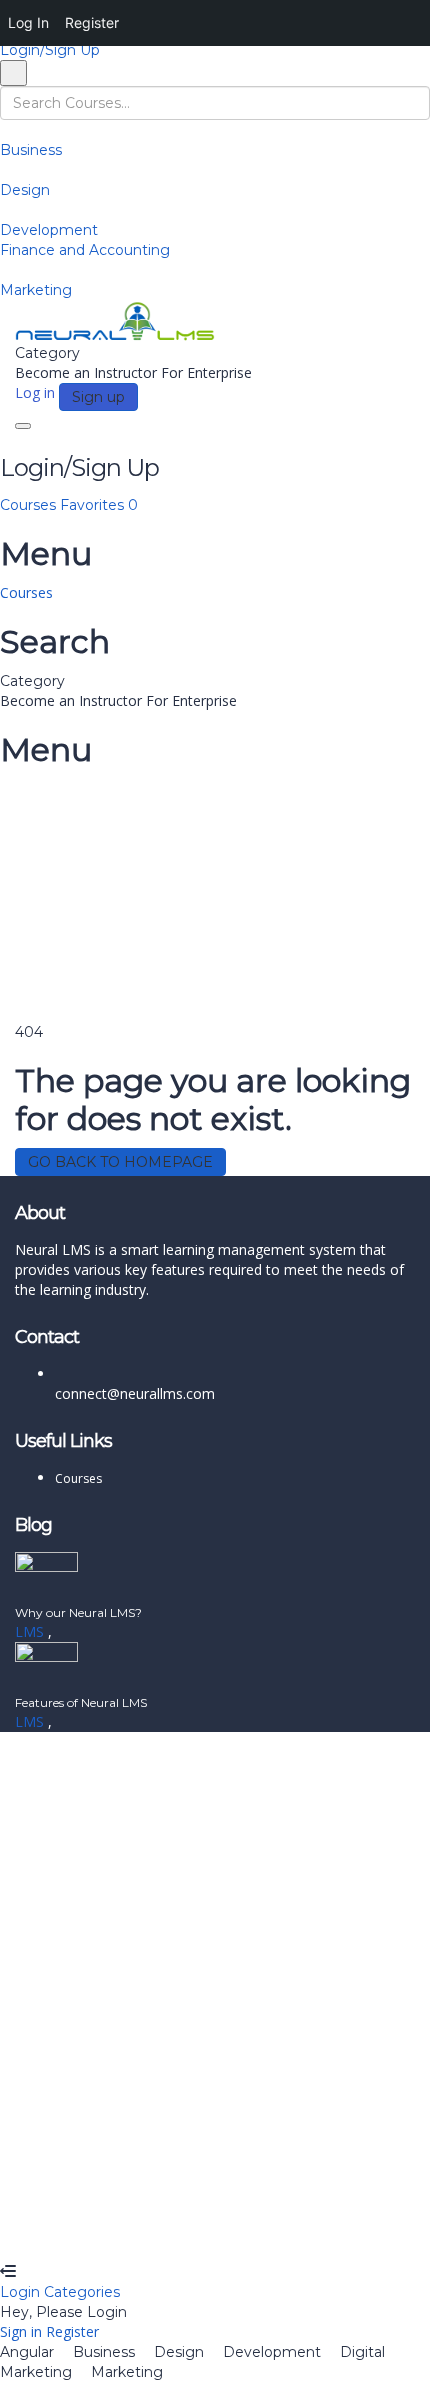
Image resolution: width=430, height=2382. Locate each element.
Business (31, 150)
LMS (31, 1631)
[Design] (5, 170)
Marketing (36, 290)
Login (22, 2292)
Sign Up (112, 2231)
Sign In (160, 2231)
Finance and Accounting (85, 250)
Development (49, 230)
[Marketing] (5, 270)
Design (25, 190)
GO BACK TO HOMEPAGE (120, 1162)
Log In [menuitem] (28, 22)
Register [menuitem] (92, 22)
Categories (82, 2292)
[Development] (5, 210)
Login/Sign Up (50, 50)
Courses (30, 505)
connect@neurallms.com (135, 1393)
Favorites (99, 505)
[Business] (5, 130)
